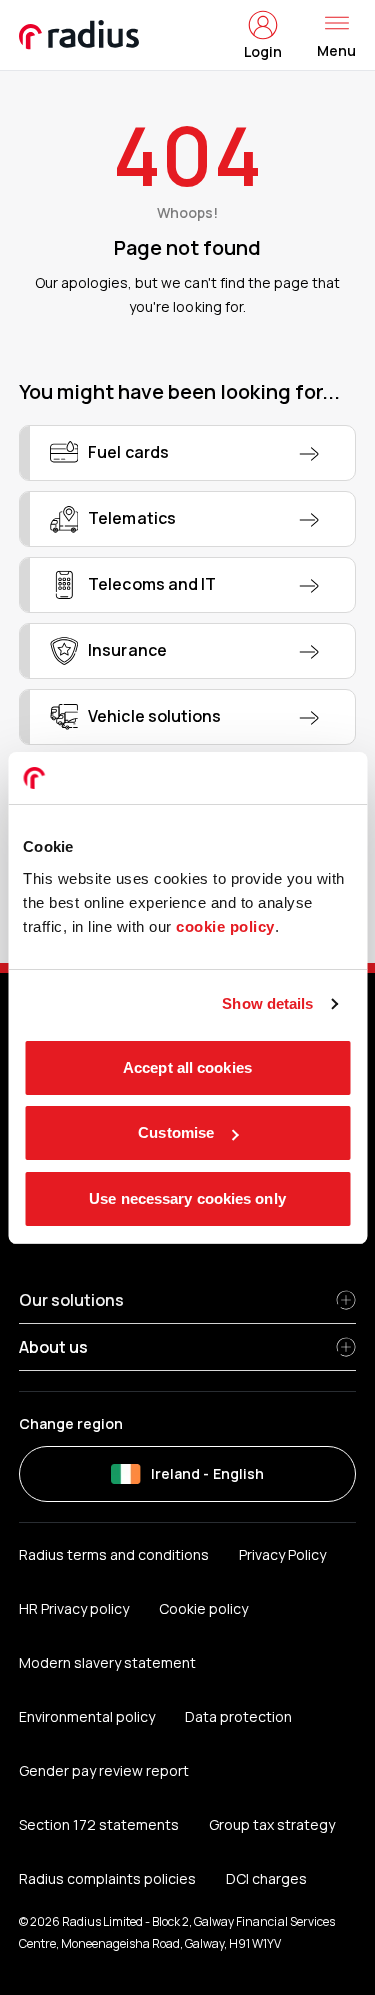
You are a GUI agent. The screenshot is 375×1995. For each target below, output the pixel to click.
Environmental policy (87, 1716)
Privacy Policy (282, 1554)
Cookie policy (203, 1608)
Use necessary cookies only (187, 1198)
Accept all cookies (187, 1067)
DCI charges (266, 1878)
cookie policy (225, 926)
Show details (267, 1003)
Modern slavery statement (107, 1662)
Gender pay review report (104, 1770)
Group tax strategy (272, 1824)
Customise (176, 1132)
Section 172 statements (99, 1824)
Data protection (238, 1716)
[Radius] (80, 35)
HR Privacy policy (74, 1608)
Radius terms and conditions (114, 1554)
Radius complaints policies (107, 1878)
